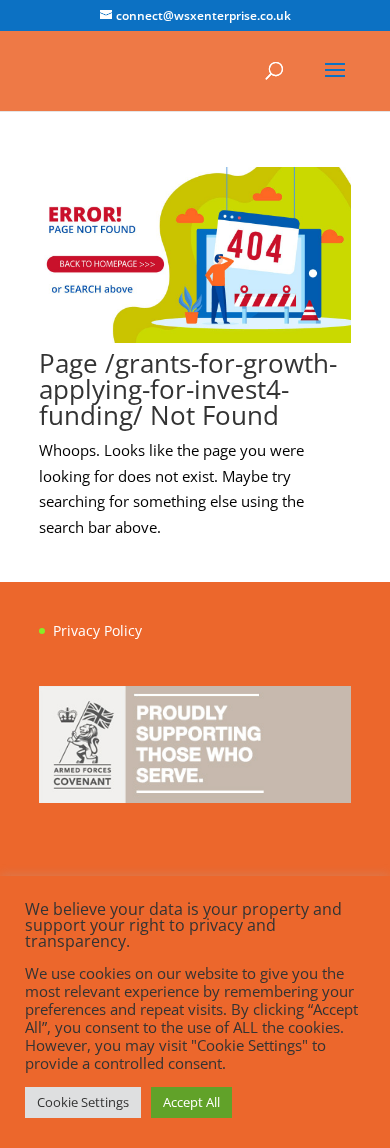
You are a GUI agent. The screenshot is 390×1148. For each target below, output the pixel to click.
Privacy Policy (97, 630)
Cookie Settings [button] (83, 1102)
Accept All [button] (191, 1102)
